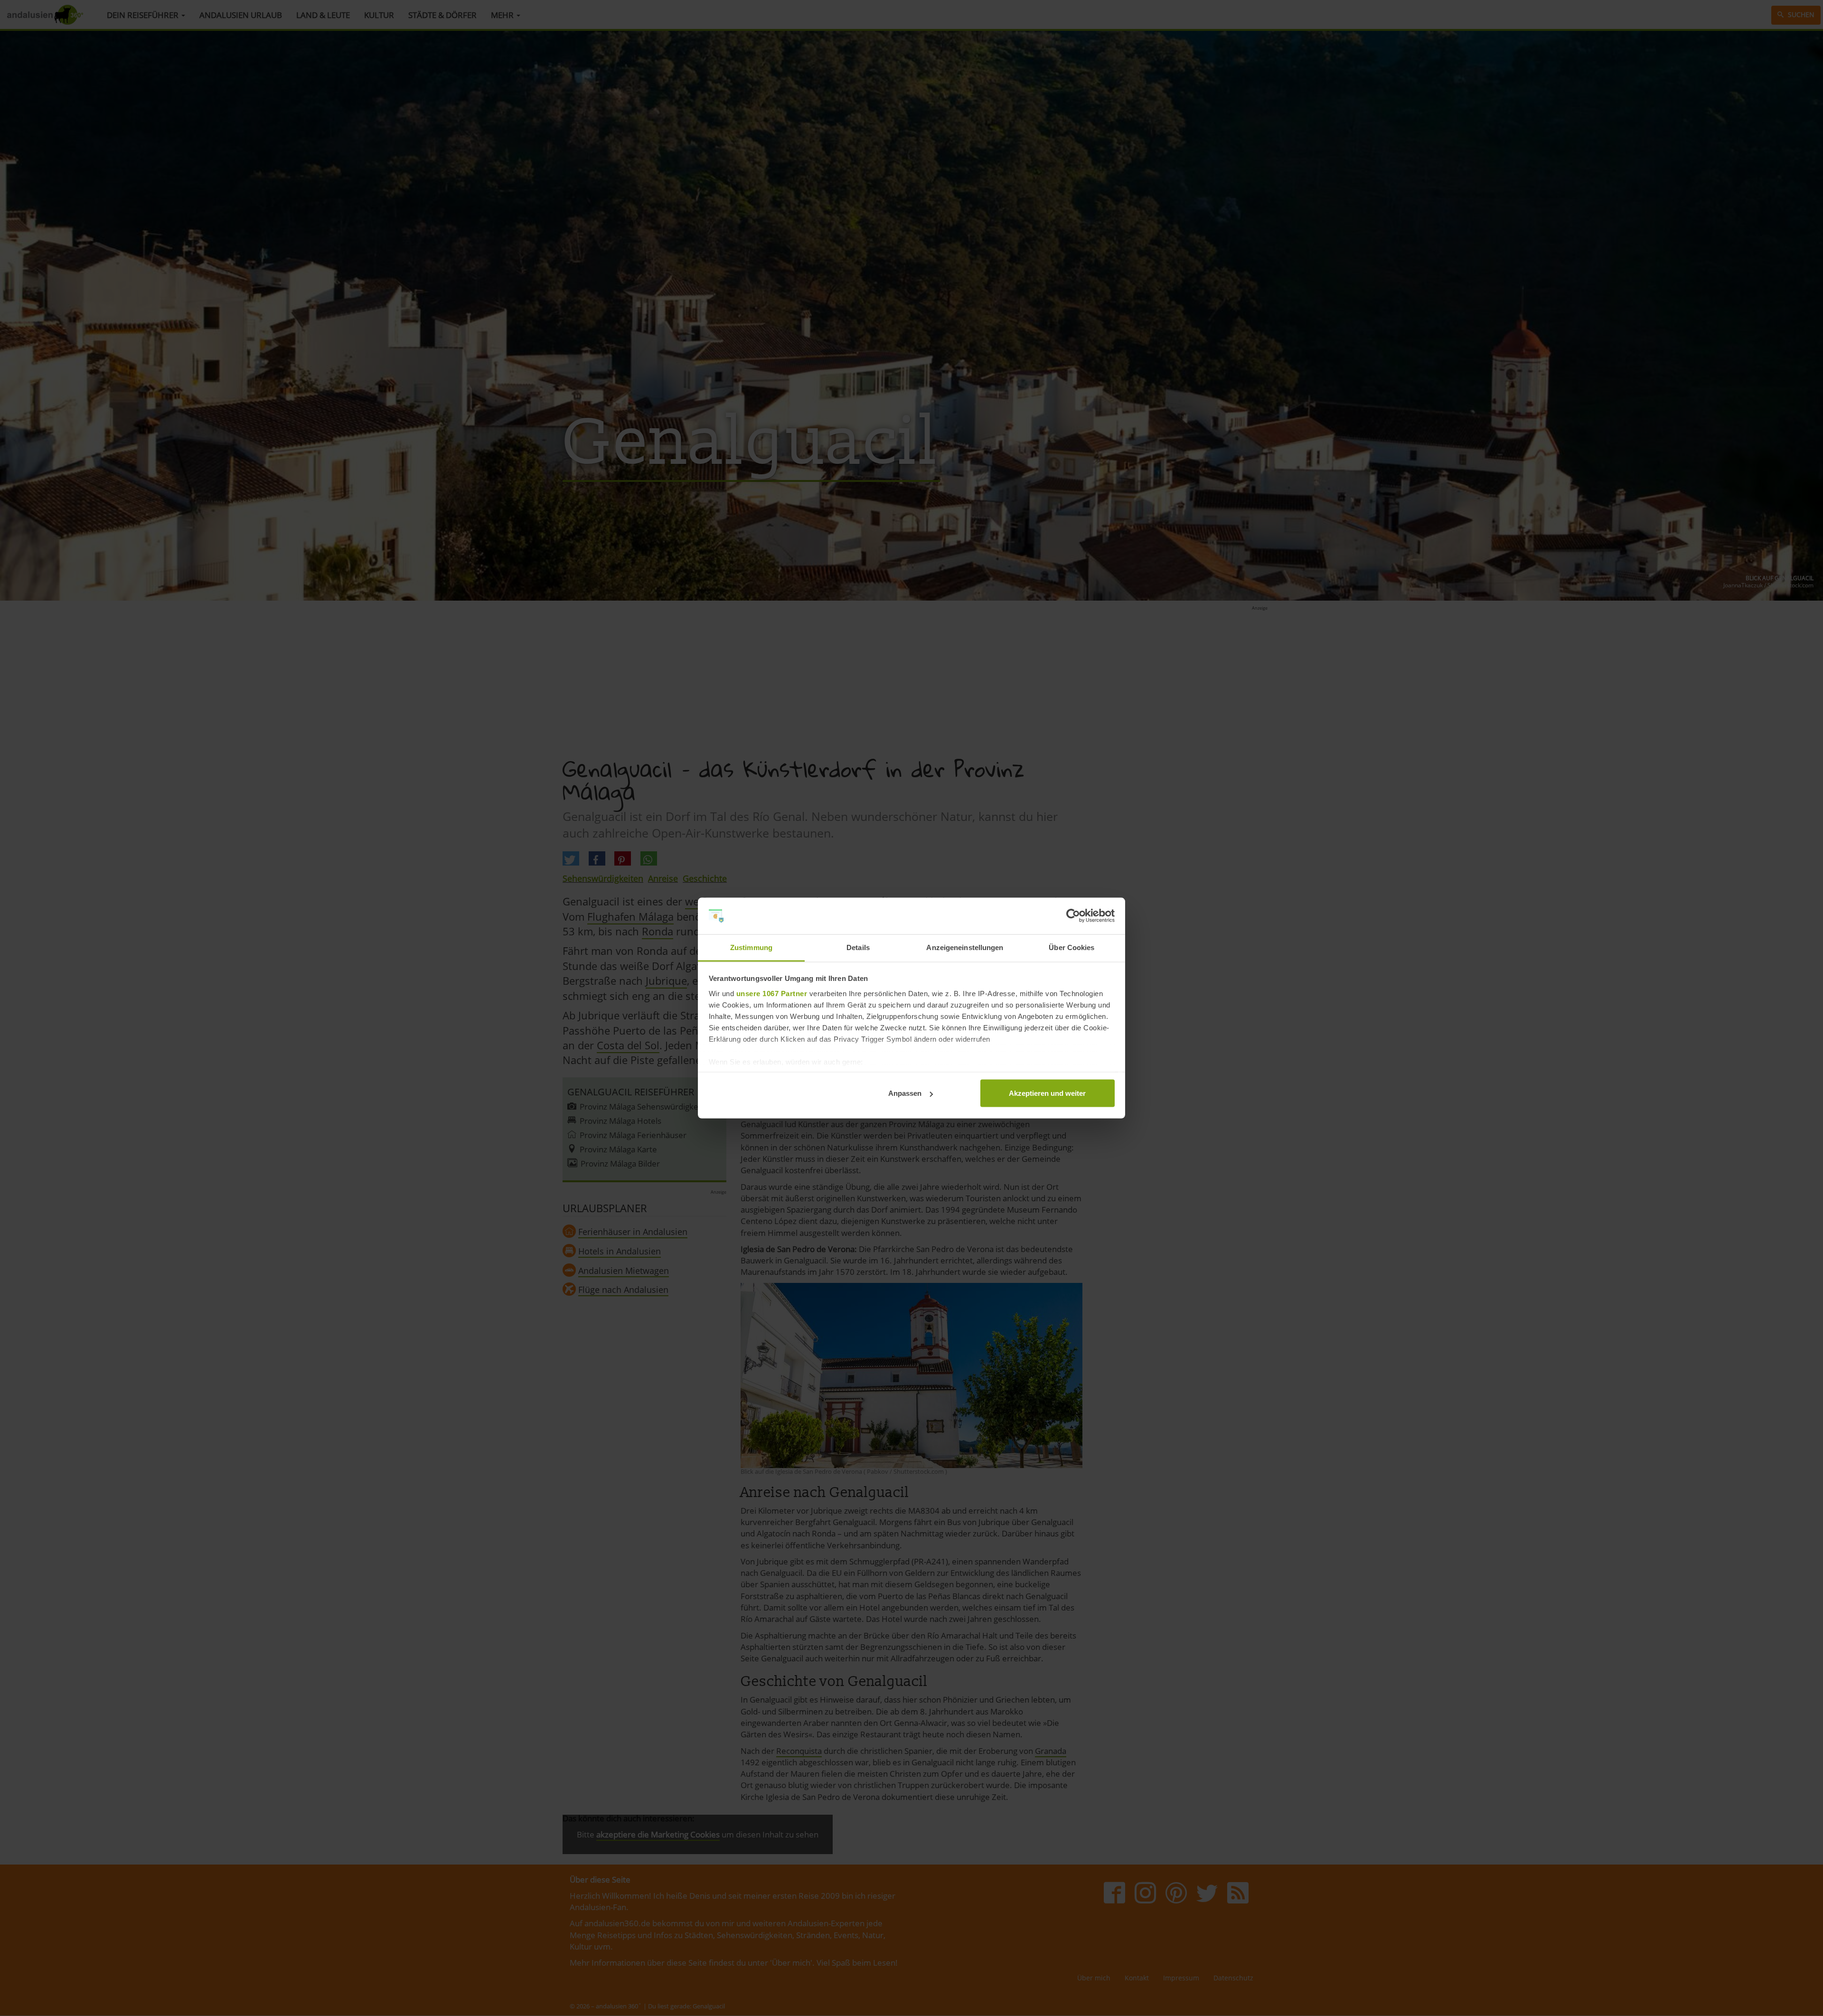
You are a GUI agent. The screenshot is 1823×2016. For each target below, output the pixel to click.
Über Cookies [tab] (1071, 947)
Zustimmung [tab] (751, 947)
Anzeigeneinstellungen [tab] (965, 947)
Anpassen (905, 1093)
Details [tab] (858, 947)
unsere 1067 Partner (772, 993)
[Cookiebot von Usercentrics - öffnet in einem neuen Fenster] (1073, 916)
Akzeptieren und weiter (1047, 1093)
